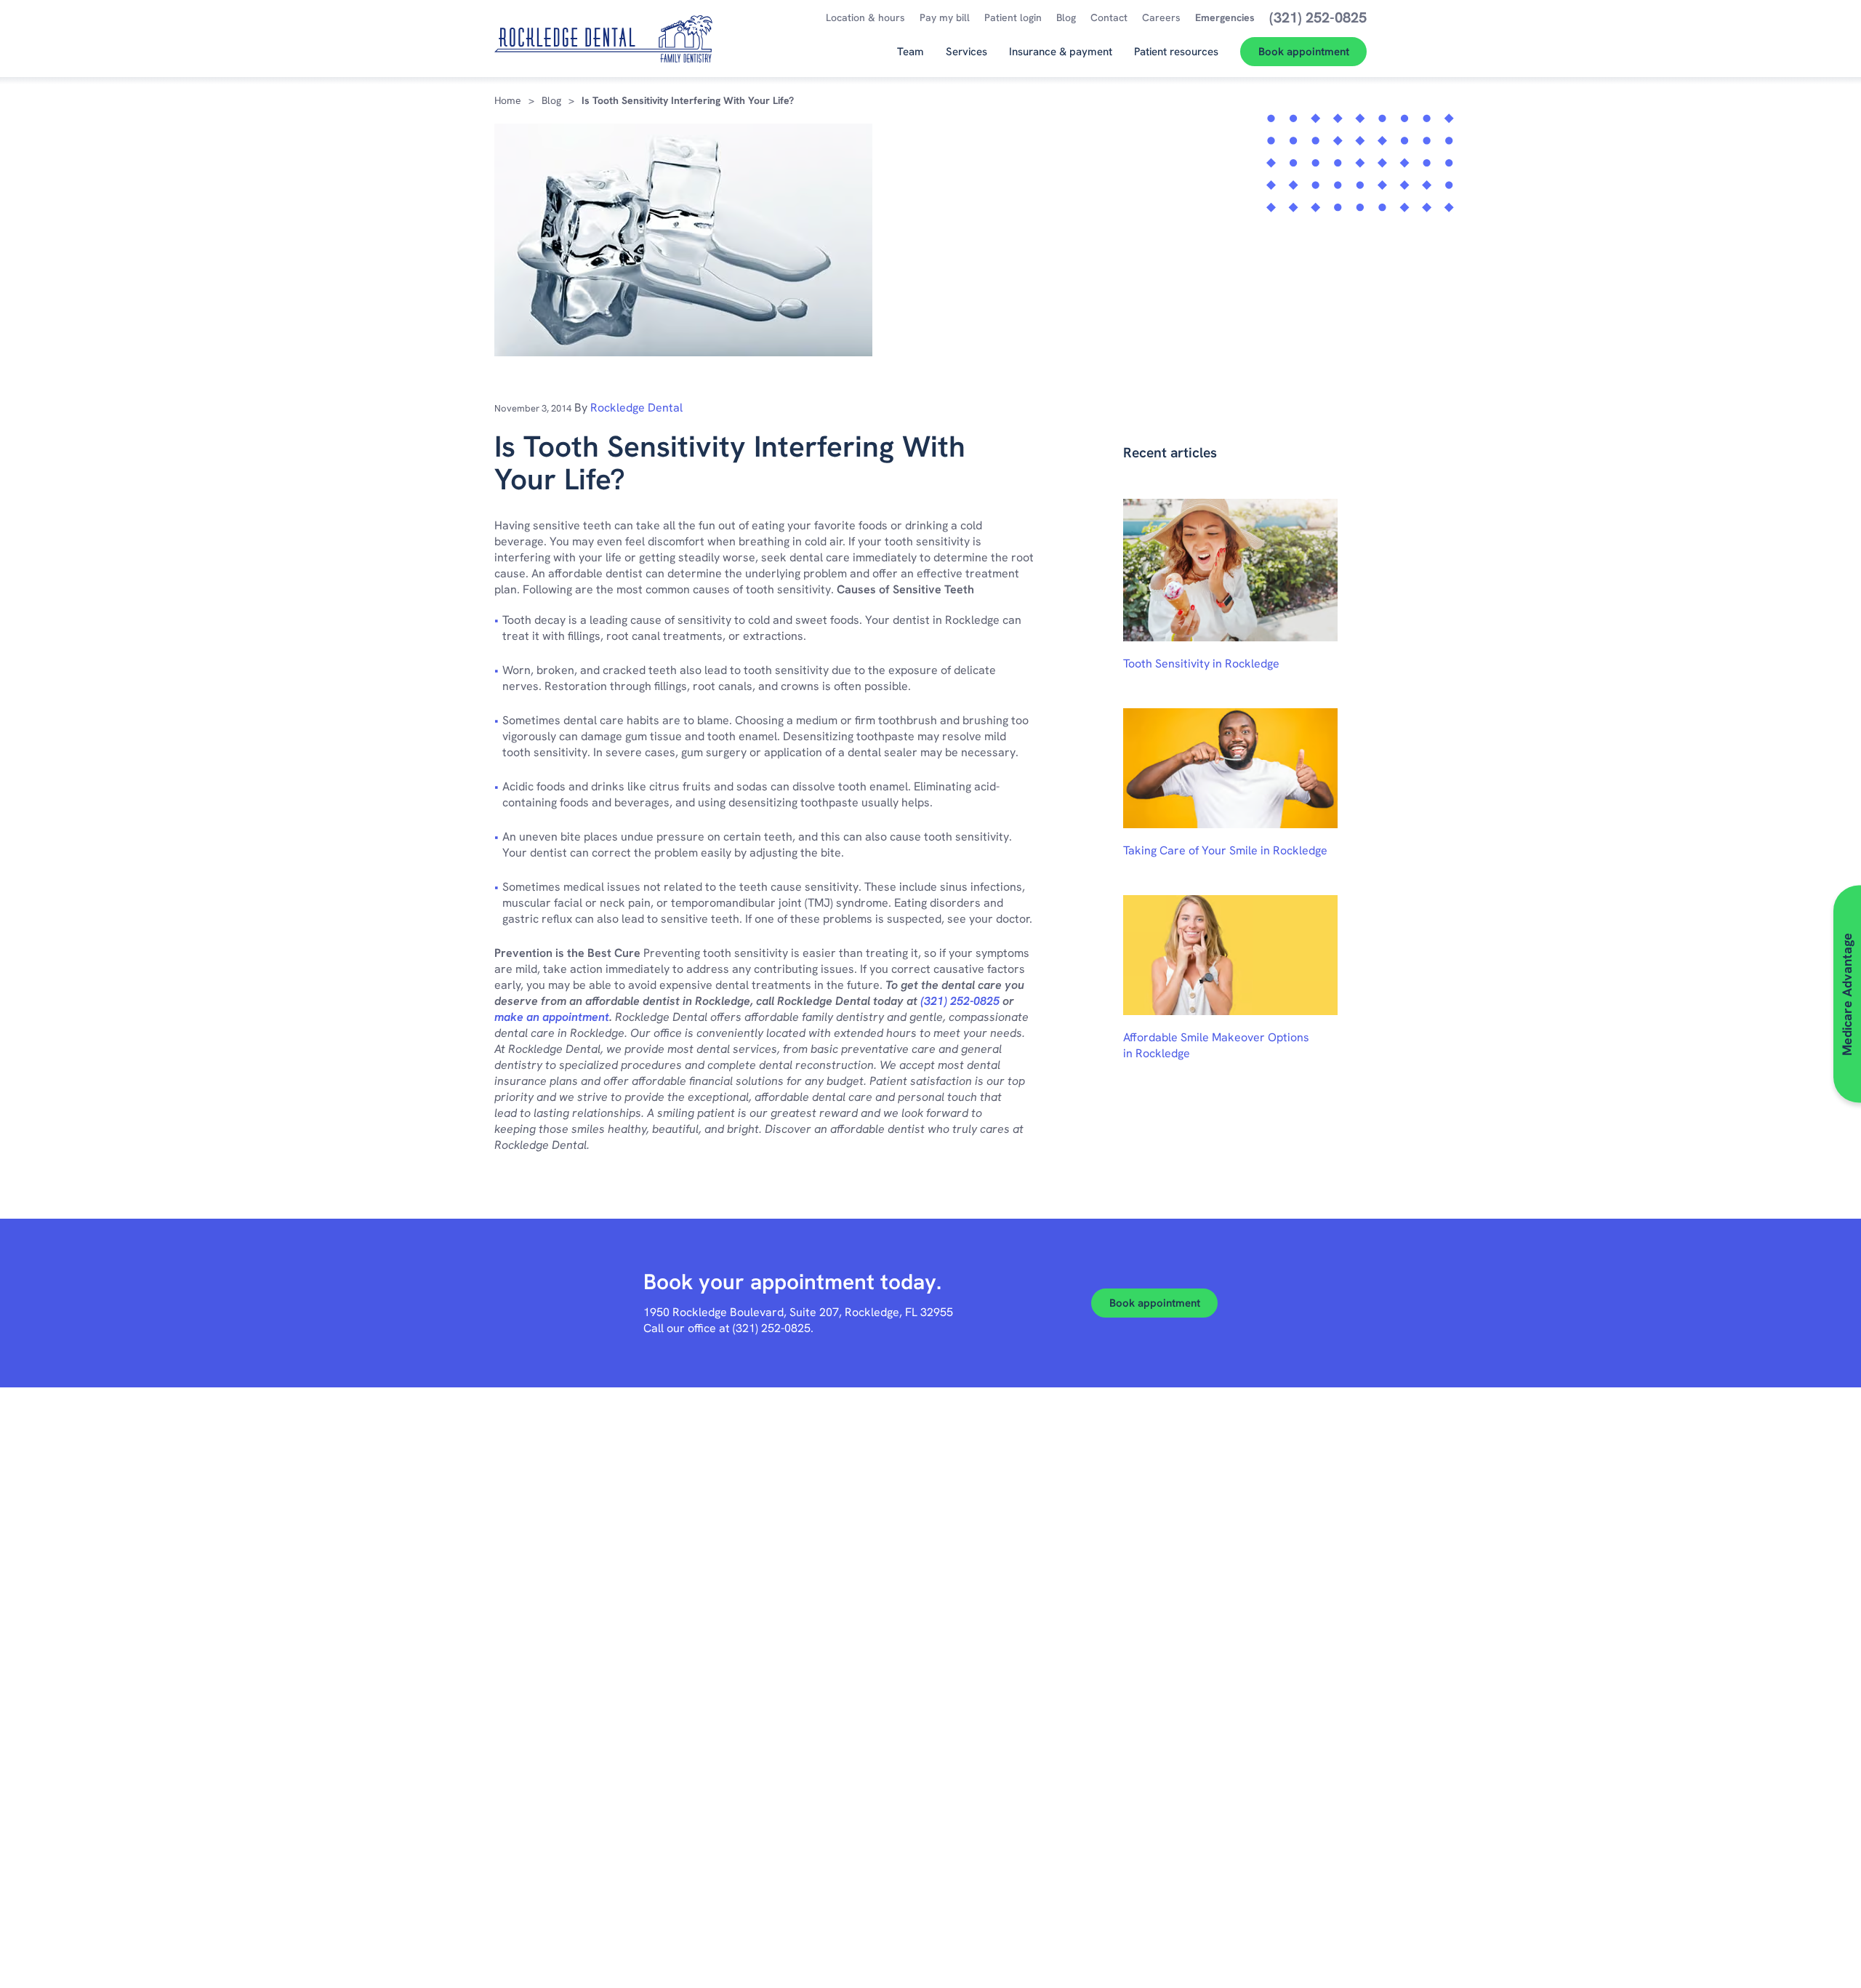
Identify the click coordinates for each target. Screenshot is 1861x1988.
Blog (551, 100)
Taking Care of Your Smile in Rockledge (1225, 850)
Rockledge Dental (636, 408)
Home (508, 100)
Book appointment (1155, 1303)
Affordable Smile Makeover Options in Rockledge (1216, 1045)
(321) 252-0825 (960, 1001)
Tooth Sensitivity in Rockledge (1201, 664)
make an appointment (552, 1017)
